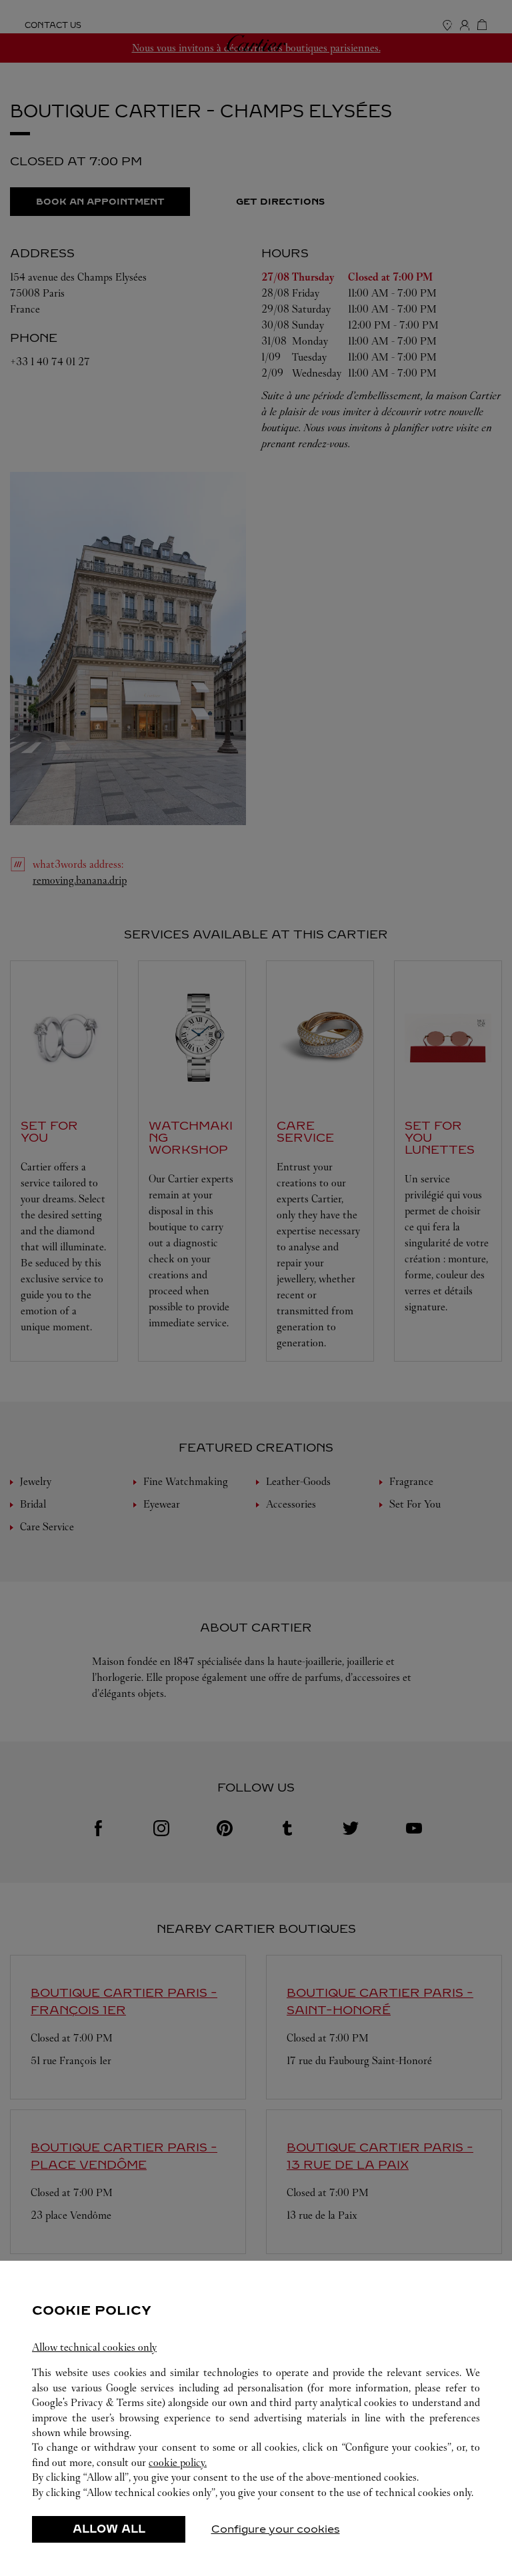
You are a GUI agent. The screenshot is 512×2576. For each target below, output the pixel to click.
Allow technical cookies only (94, 2347)
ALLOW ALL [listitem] (109, 2529)
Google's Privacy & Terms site (97, 2402)
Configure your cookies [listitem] (276, 2529)
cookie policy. (178, 2462)
